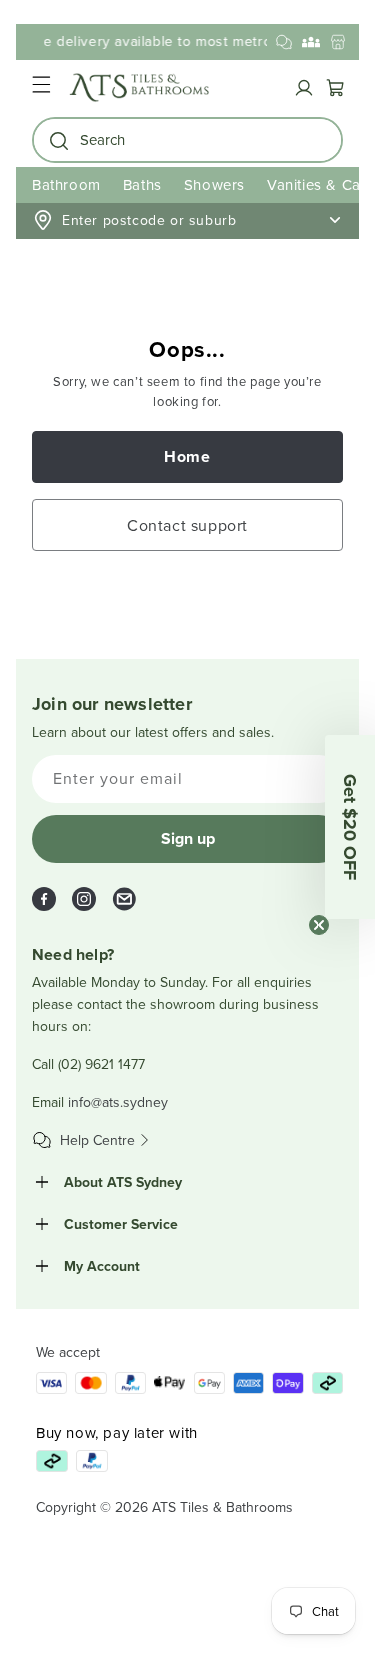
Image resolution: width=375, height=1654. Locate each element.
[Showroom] (338, 42)
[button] (41, 87)
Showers (214, 184)
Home (187, 456)
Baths (142, 184)
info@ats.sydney (118, 1102)
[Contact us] (284, 42)
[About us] (311, 42)
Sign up (188, 838)
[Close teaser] (319, 925)
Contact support (187, 525)
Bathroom (66, 184)
